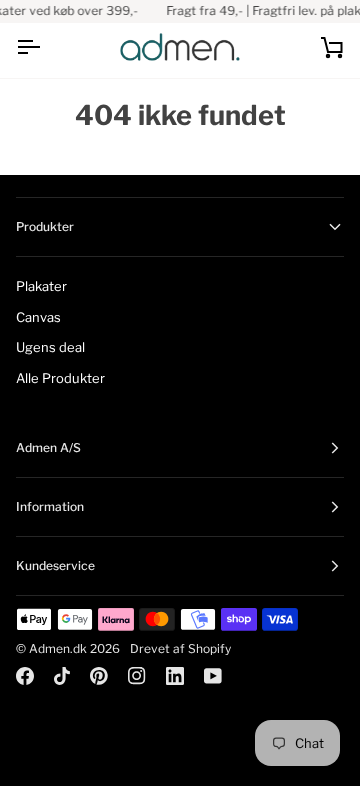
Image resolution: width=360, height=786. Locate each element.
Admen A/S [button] (48, 447)
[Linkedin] (175, 676)
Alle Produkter (60, 378)
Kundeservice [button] (55, 565)
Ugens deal (50, 347)
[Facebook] (25, 676)
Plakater (41, 286)
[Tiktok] (62, 676)
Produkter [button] (45, 226)
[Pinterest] (99, 676)
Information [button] (50, 506)
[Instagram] (137, 676)
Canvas (38, 317)
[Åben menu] (46, 47)
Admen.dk (58, 648)
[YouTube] (213, 676)
